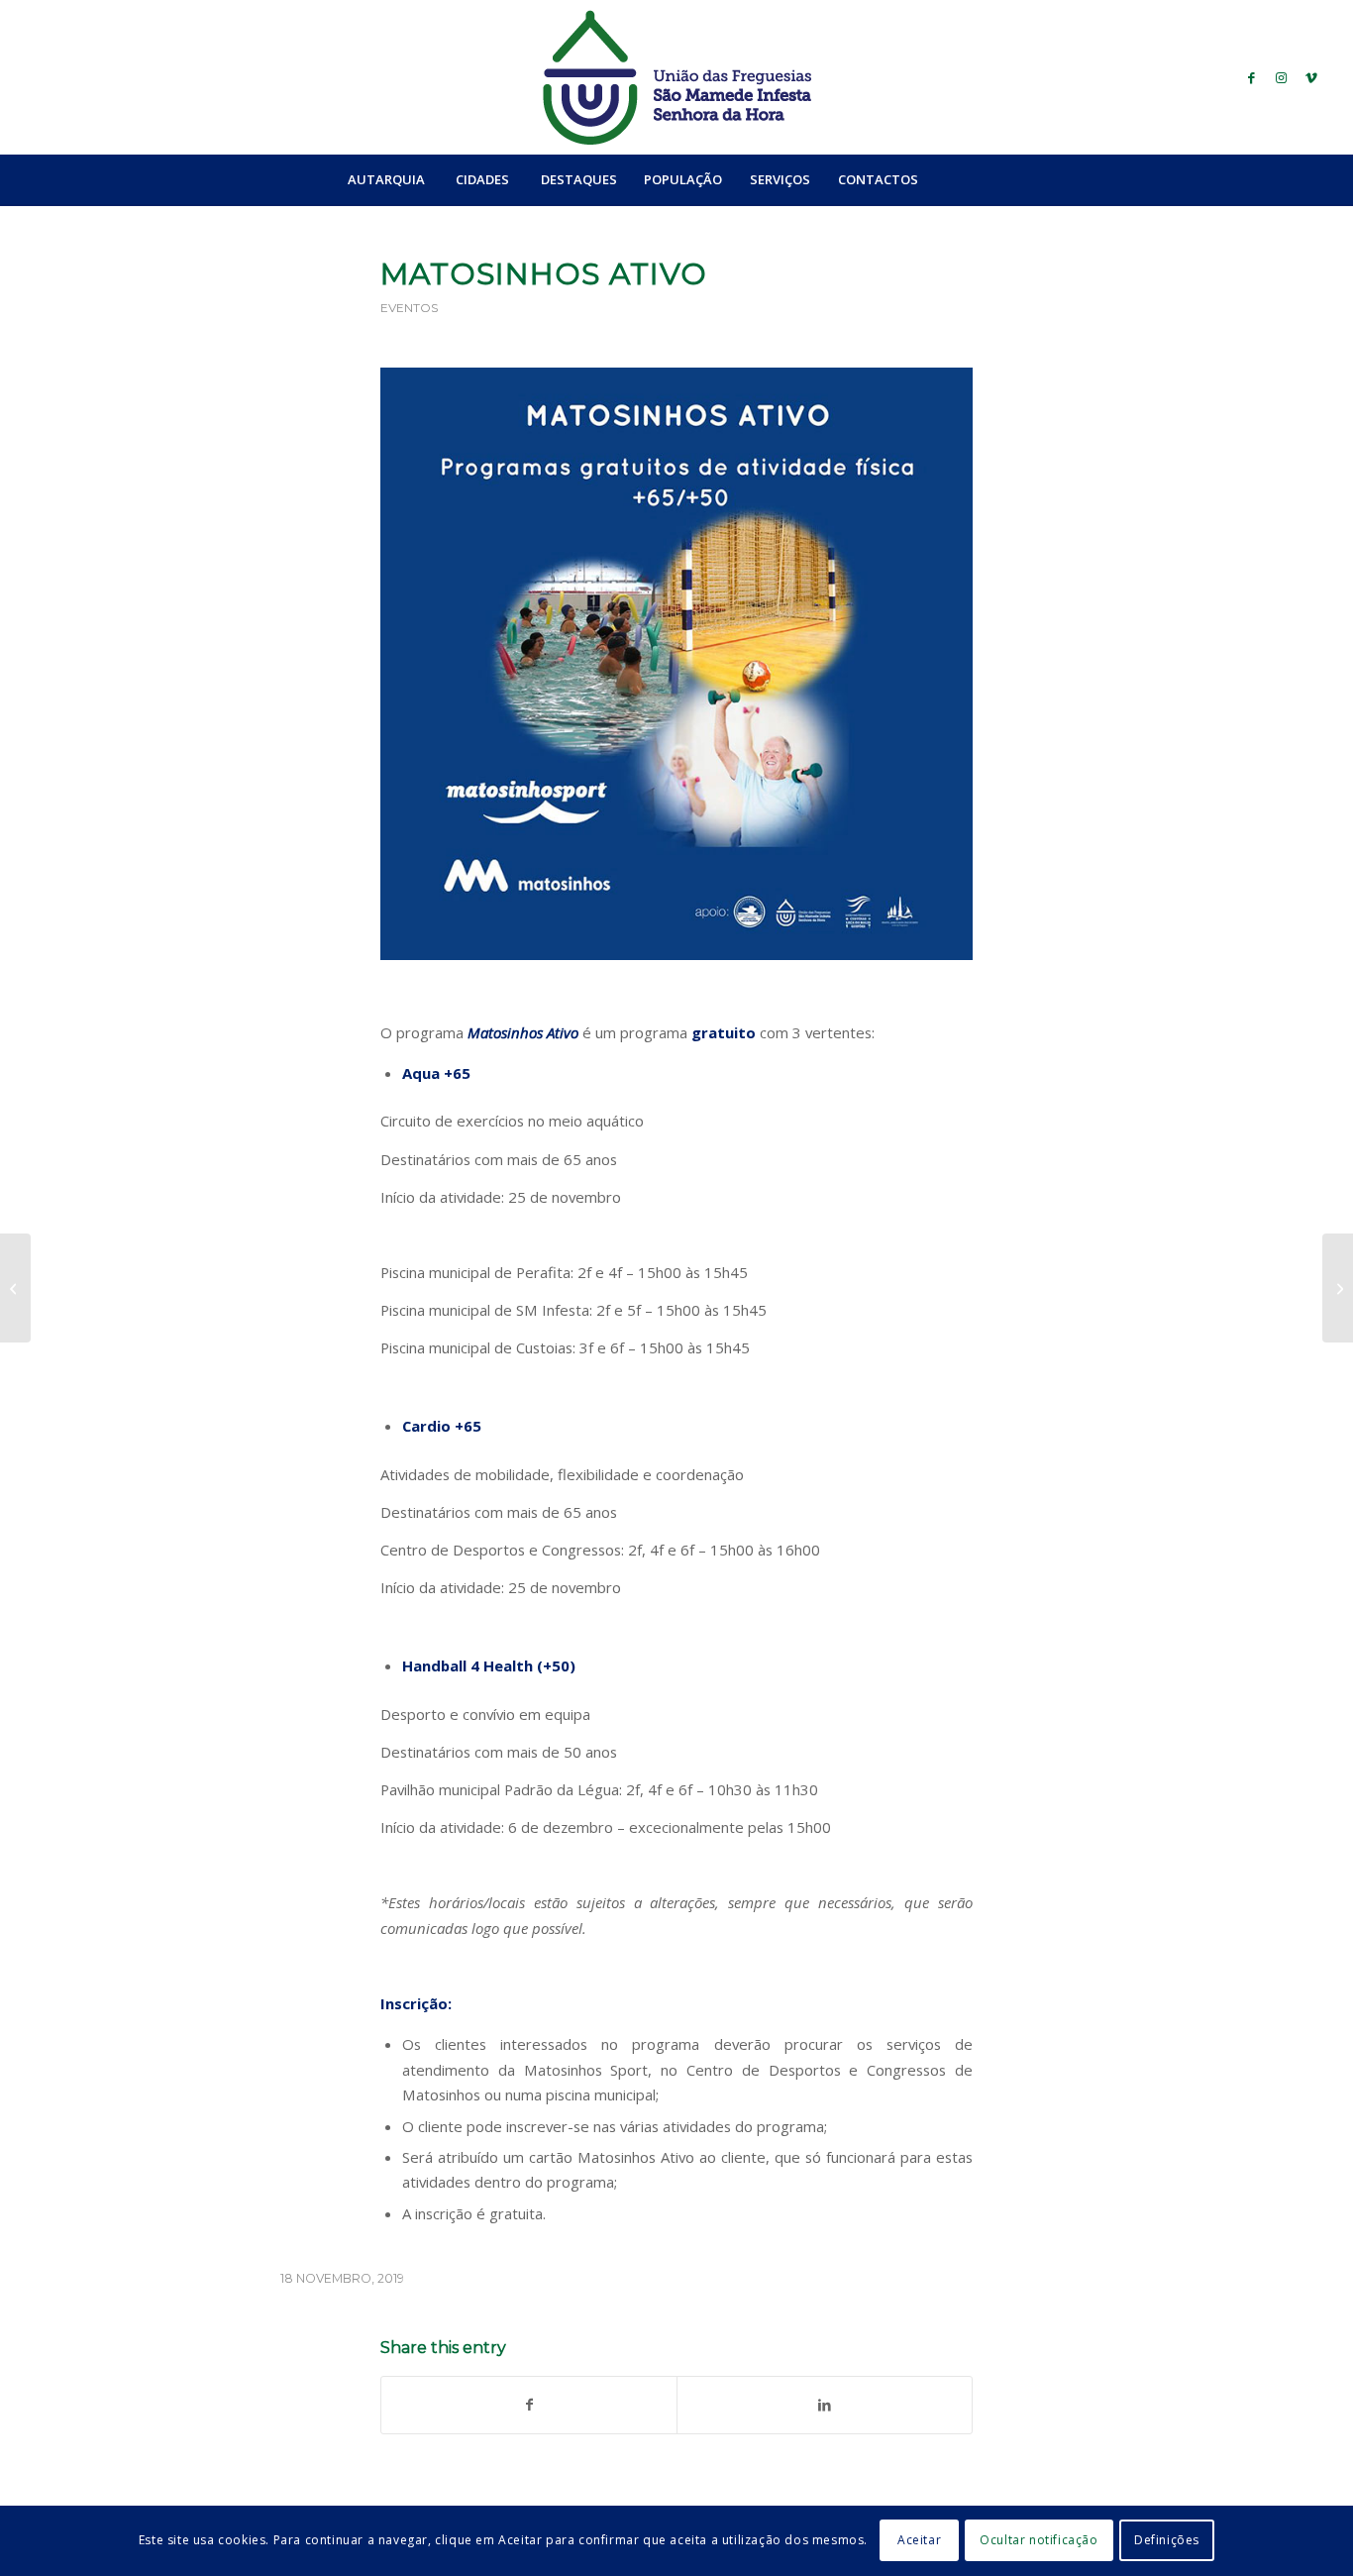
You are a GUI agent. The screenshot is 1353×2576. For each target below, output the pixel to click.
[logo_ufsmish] (676, 77)
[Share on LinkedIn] (825, 2405)
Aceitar (919, 2541)
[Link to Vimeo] (1311, 77)
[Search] (975, 179)
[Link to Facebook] (1252, 77)
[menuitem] (386, 179)
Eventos (409, 308)
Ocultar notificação (1039, 2541)
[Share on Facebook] (529, 2405)
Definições (1167, 2541)
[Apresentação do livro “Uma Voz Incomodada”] (1338, 1288)
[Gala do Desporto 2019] (15, 1288)
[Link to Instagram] (1282, 77)
